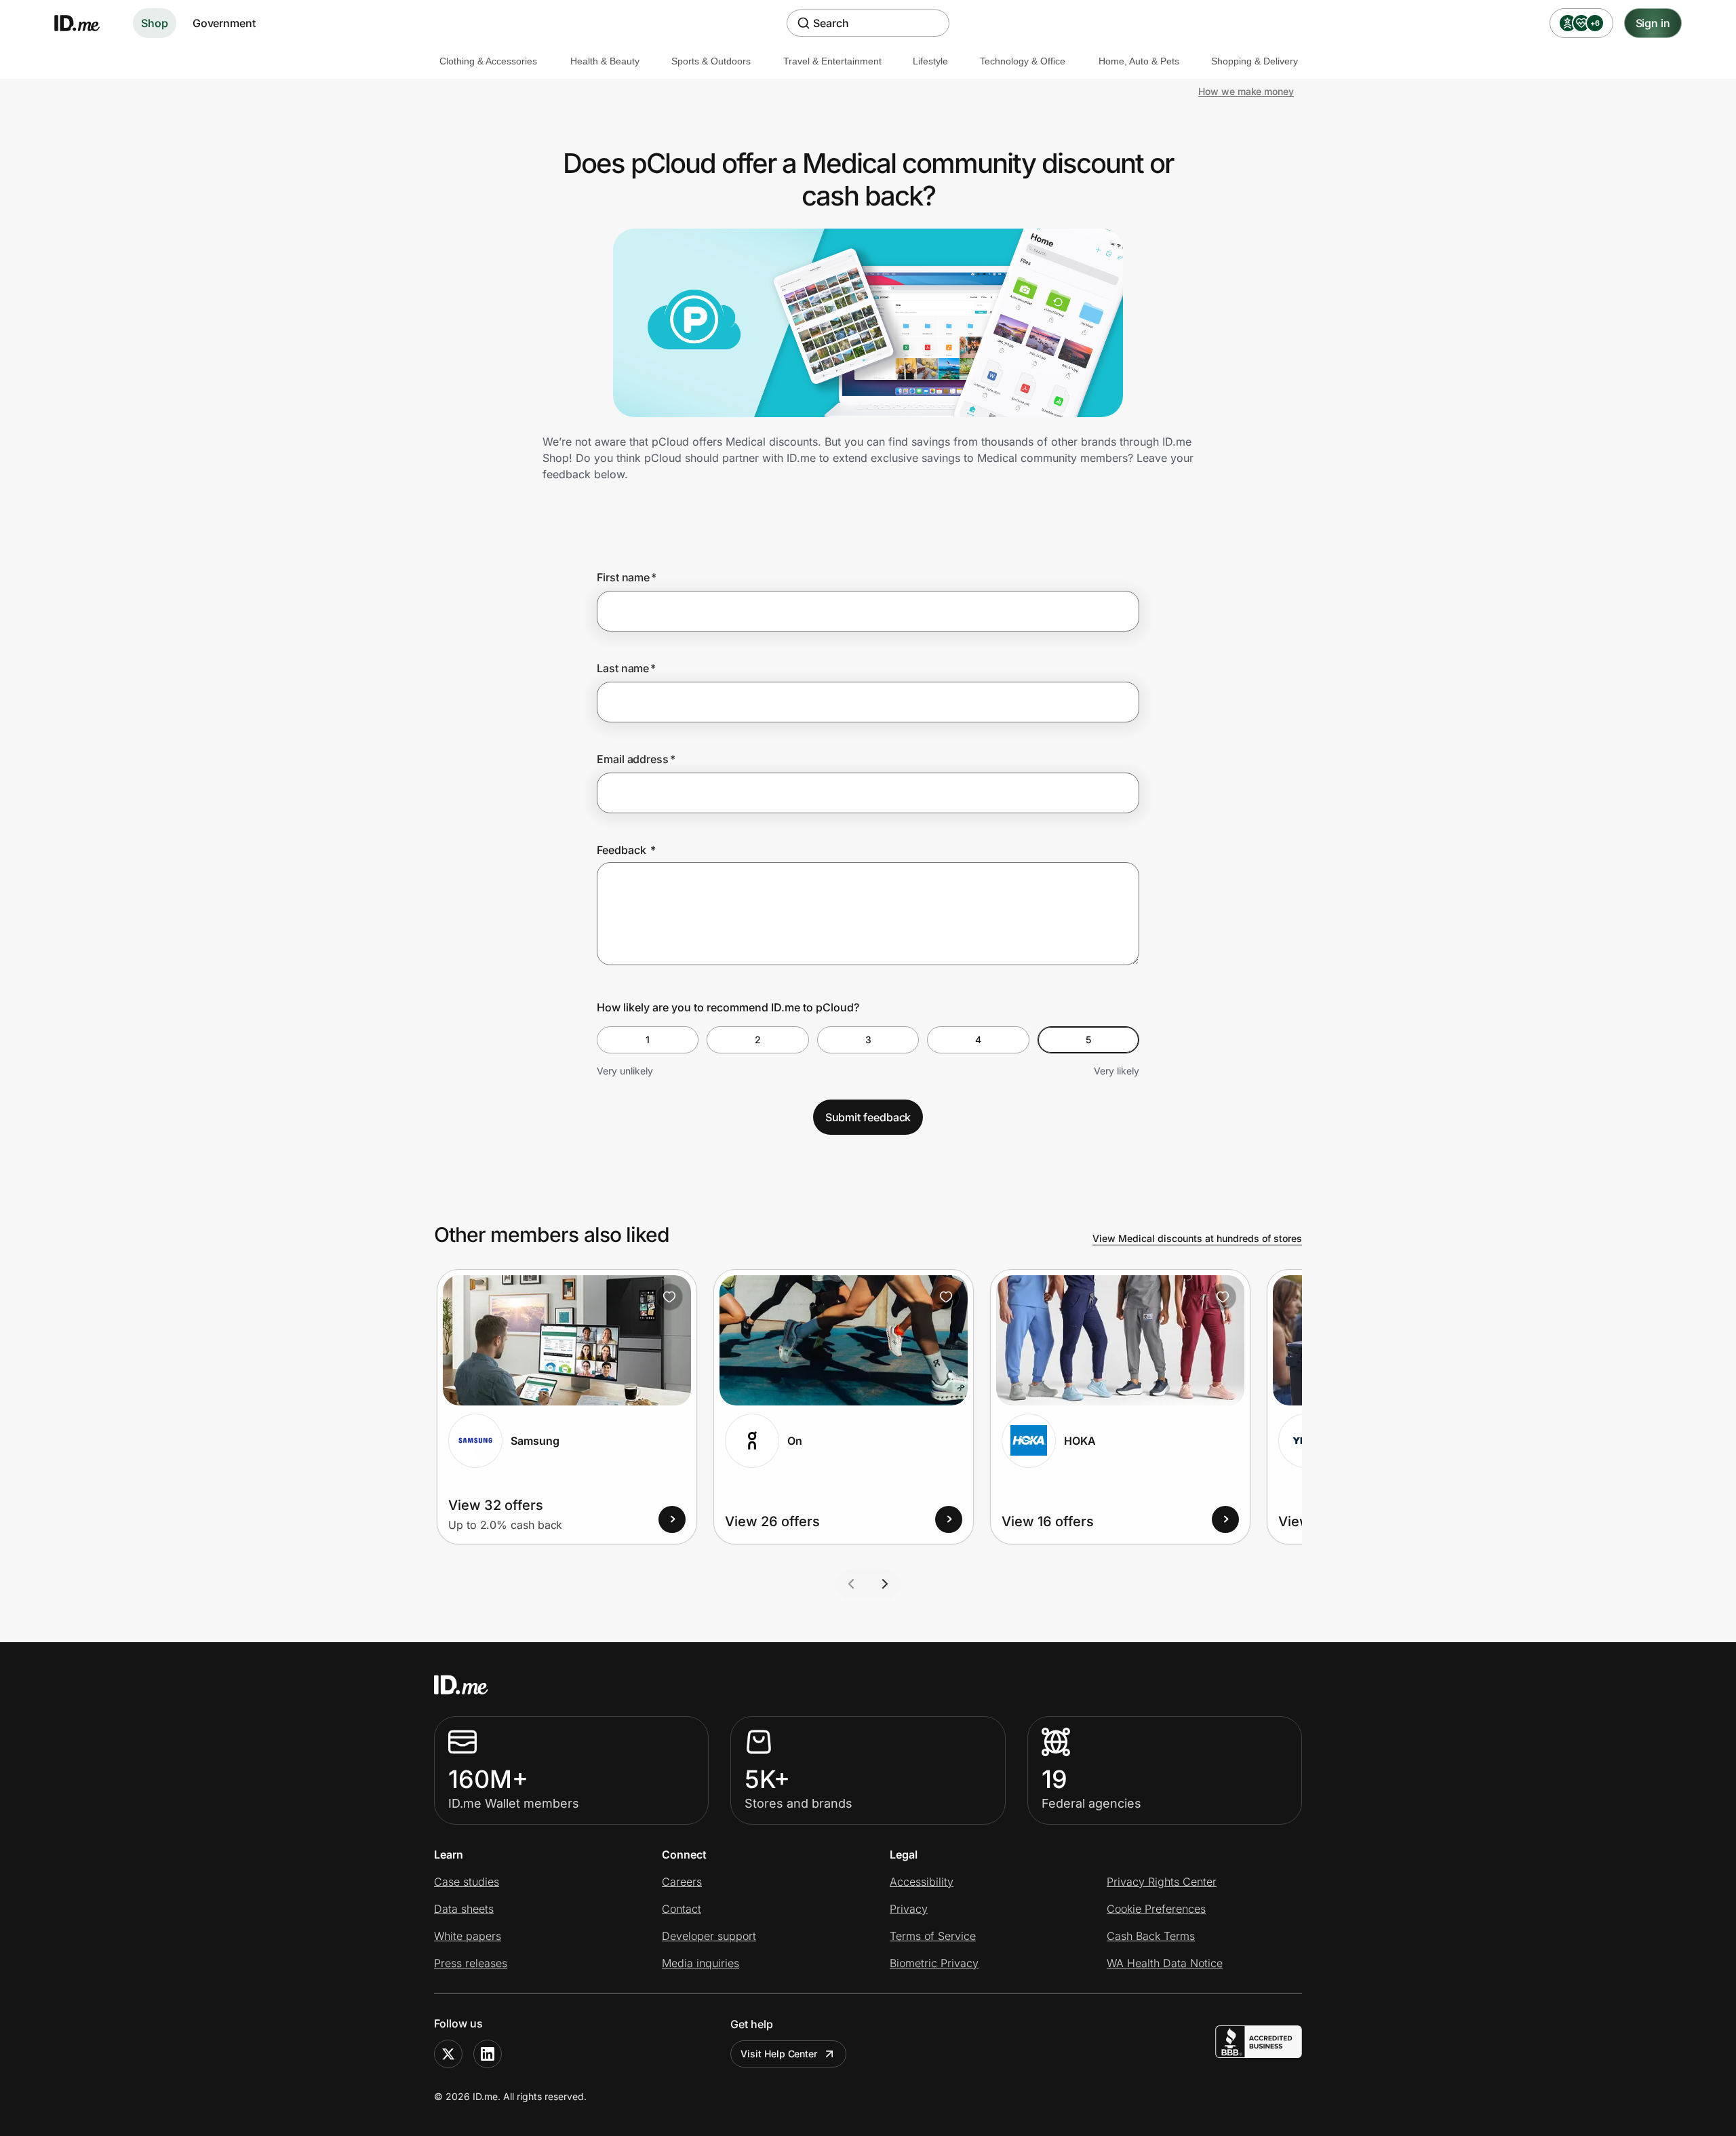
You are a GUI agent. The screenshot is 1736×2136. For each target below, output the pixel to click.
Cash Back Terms (1151, 1936)
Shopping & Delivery (1255, 61)
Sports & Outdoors (711, 61)
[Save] (669, 1297)
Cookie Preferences (1156, 1909)
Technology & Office (1023, 61)
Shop (155, 23)
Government (224, 23)
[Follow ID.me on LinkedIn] (488, 2054)
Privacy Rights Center (1162, 1882)
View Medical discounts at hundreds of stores (1197, 1238)
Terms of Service (933, 1936)
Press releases (471, 1963)
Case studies (467, 1882)
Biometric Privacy (934, 1963)
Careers (682, 1882)
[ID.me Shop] (85, 23)
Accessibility (922, 1882)
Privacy (909, 1909)
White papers (468, 1936)
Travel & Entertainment (832, 61)
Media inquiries (701, 1963)
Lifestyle (930, 61)
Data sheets (464, 1909)
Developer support (709, 1936)
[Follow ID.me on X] (448, 2054)
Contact (682, 1909)
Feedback (626, 850)
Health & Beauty (605, 61)
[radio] (648, 1040)
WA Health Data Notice (1165, 1963)
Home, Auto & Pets (1139, 61)
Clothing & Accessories (488, 61)
